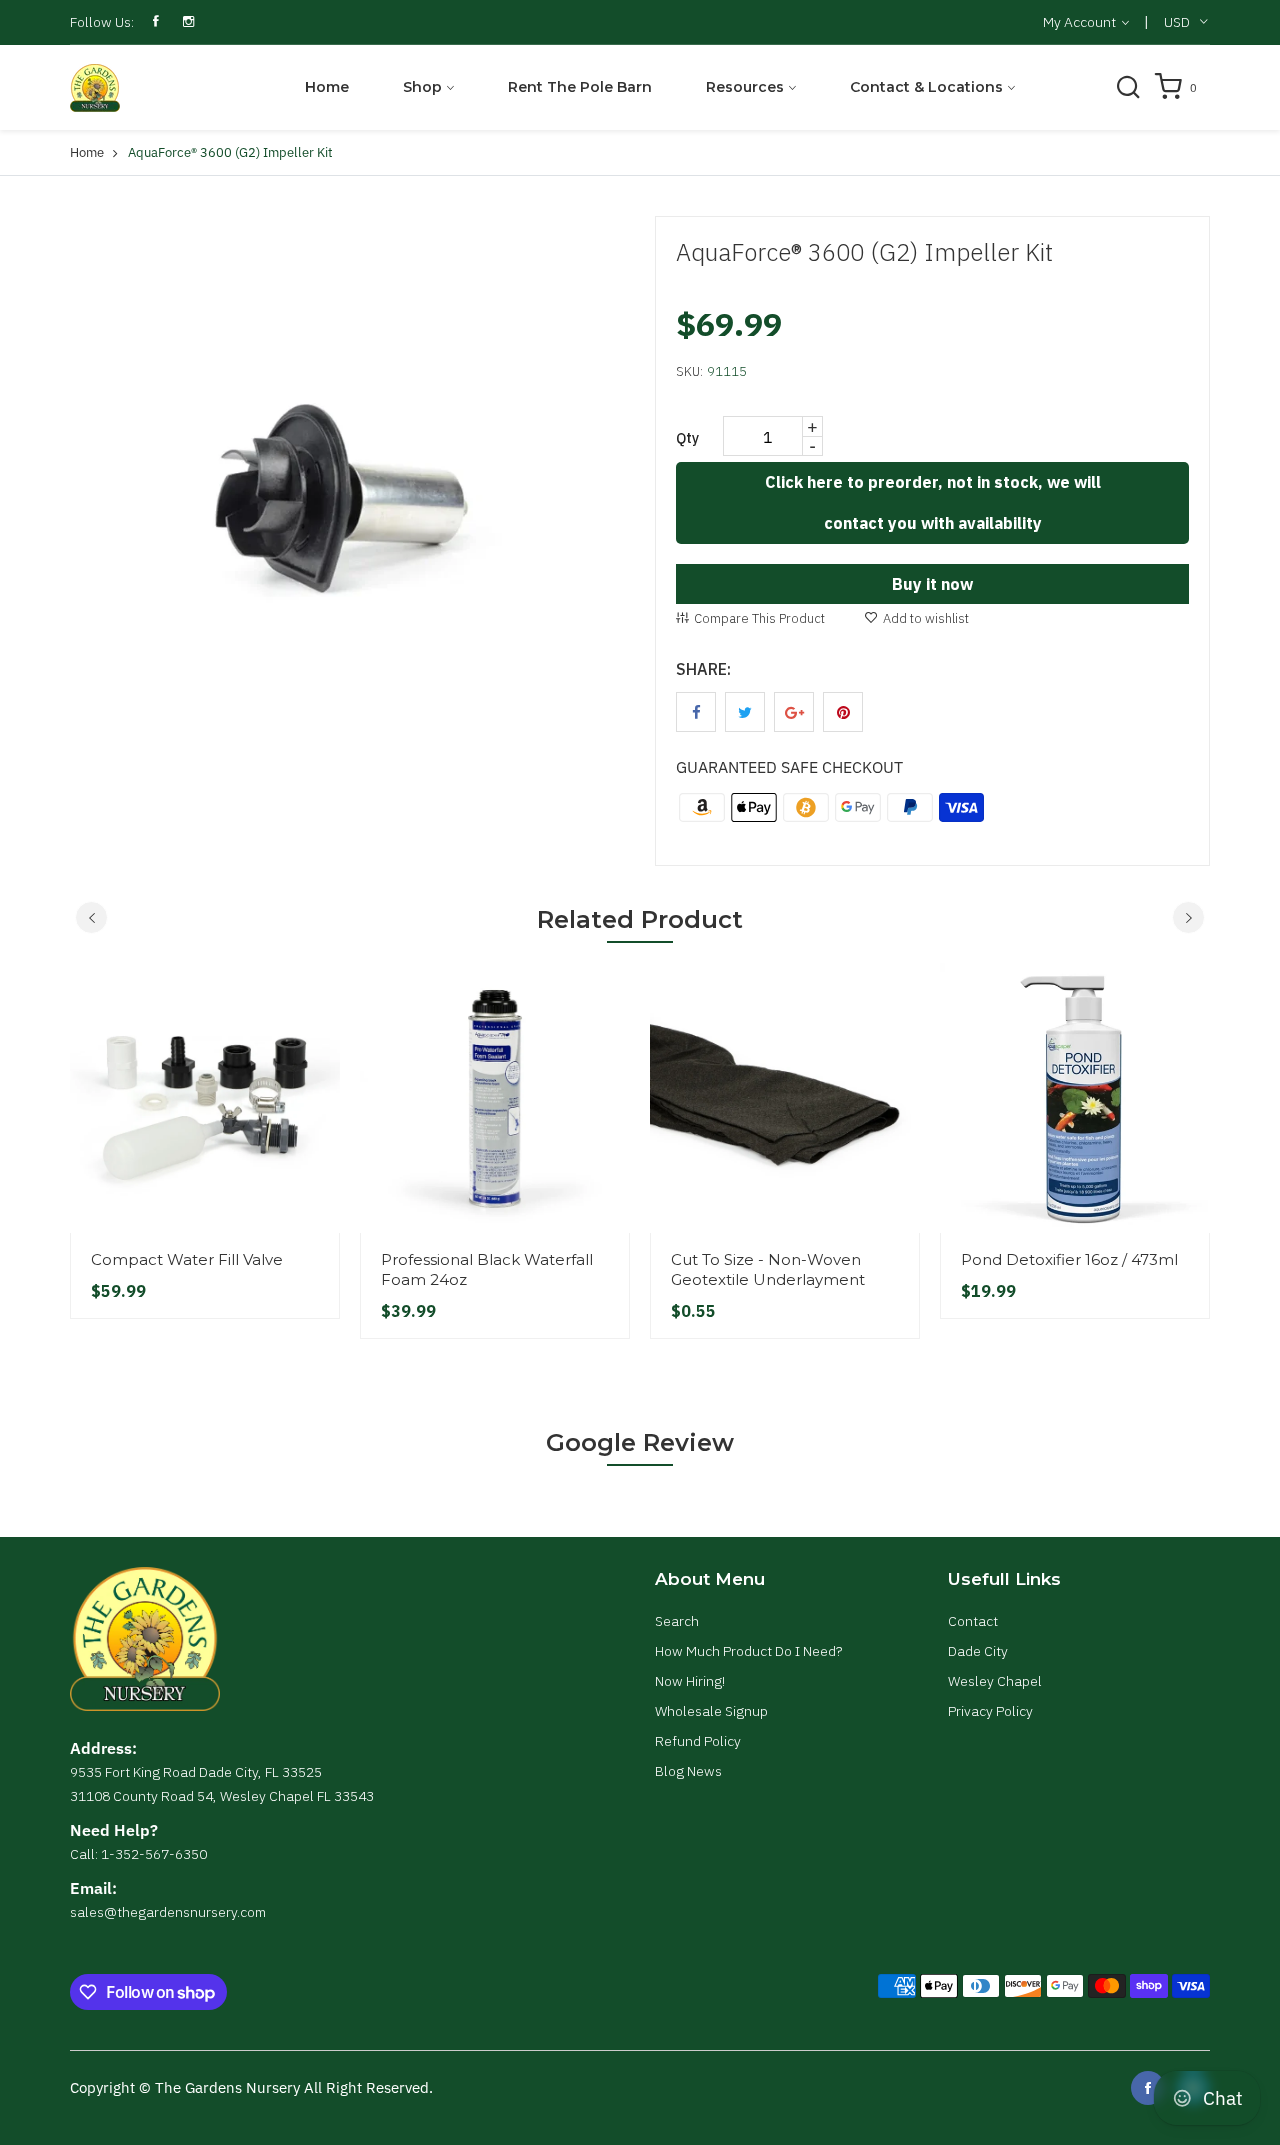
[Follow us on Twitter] (745, 712)
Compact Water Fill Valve (187, 1259)
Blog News (688, 1771)
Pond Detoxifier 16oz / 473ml (1069, 1259)
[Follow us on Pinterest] (843, 712)
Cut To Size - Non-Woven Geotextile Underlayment (768, 1269)
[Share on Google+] (794, 712)
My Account (1081, 22)
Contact (973, 1621)
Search (677, 1621)
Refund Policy (698, 1741)
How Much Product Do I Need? (748, 1651)
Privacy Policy (990, 1711)
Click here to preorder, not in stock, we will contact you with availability (933, 502)
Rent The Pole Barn (580, 87)
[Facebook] (1148, 2088)
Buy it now (932, 584)
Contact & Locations (926, 87)
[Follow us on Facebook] (696, 712)
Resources (745, 87)
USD (1177, 22)
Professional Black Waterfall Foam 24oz (487, 1269)
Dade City (978, 1651)
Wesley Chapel (995, 1681)
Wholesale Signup (711, 1711)
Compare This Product (759, 618)
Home (327, 87)
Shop (422, 87)
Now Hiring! (690, 1681)
